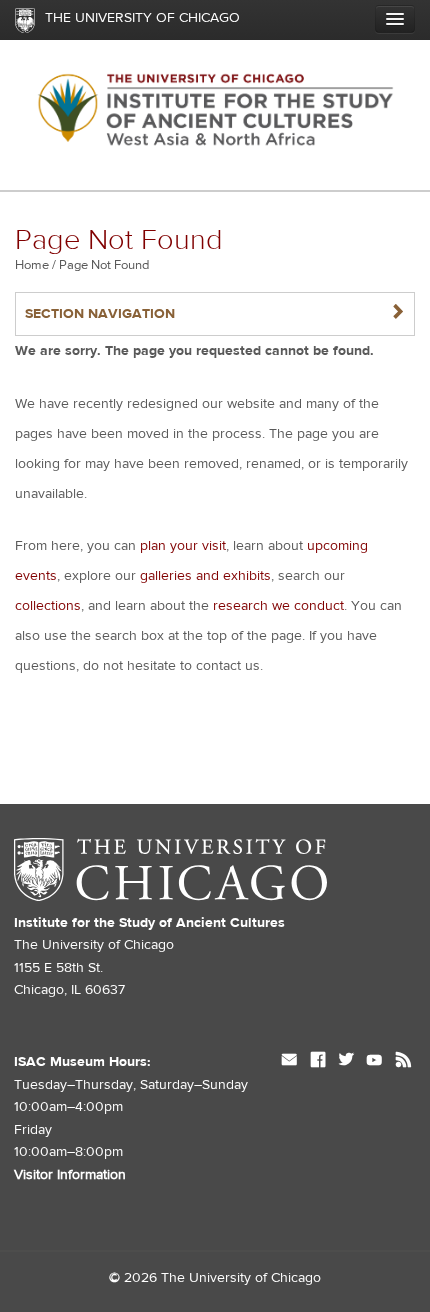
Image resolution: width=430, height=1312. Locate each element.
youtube (374, 1062)
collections (48, 606)
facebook (318, 1062)
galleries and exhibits (205, 576)
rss (403, 1062)
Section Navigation (215, 313)
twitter (346, 1062)
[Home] (215, 115)
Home (32, 265)
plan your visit (183, 546)
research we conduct (278, 606)
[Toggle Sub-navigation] (395, 19)
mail (289, 1062)
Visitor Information (70, 1175)
